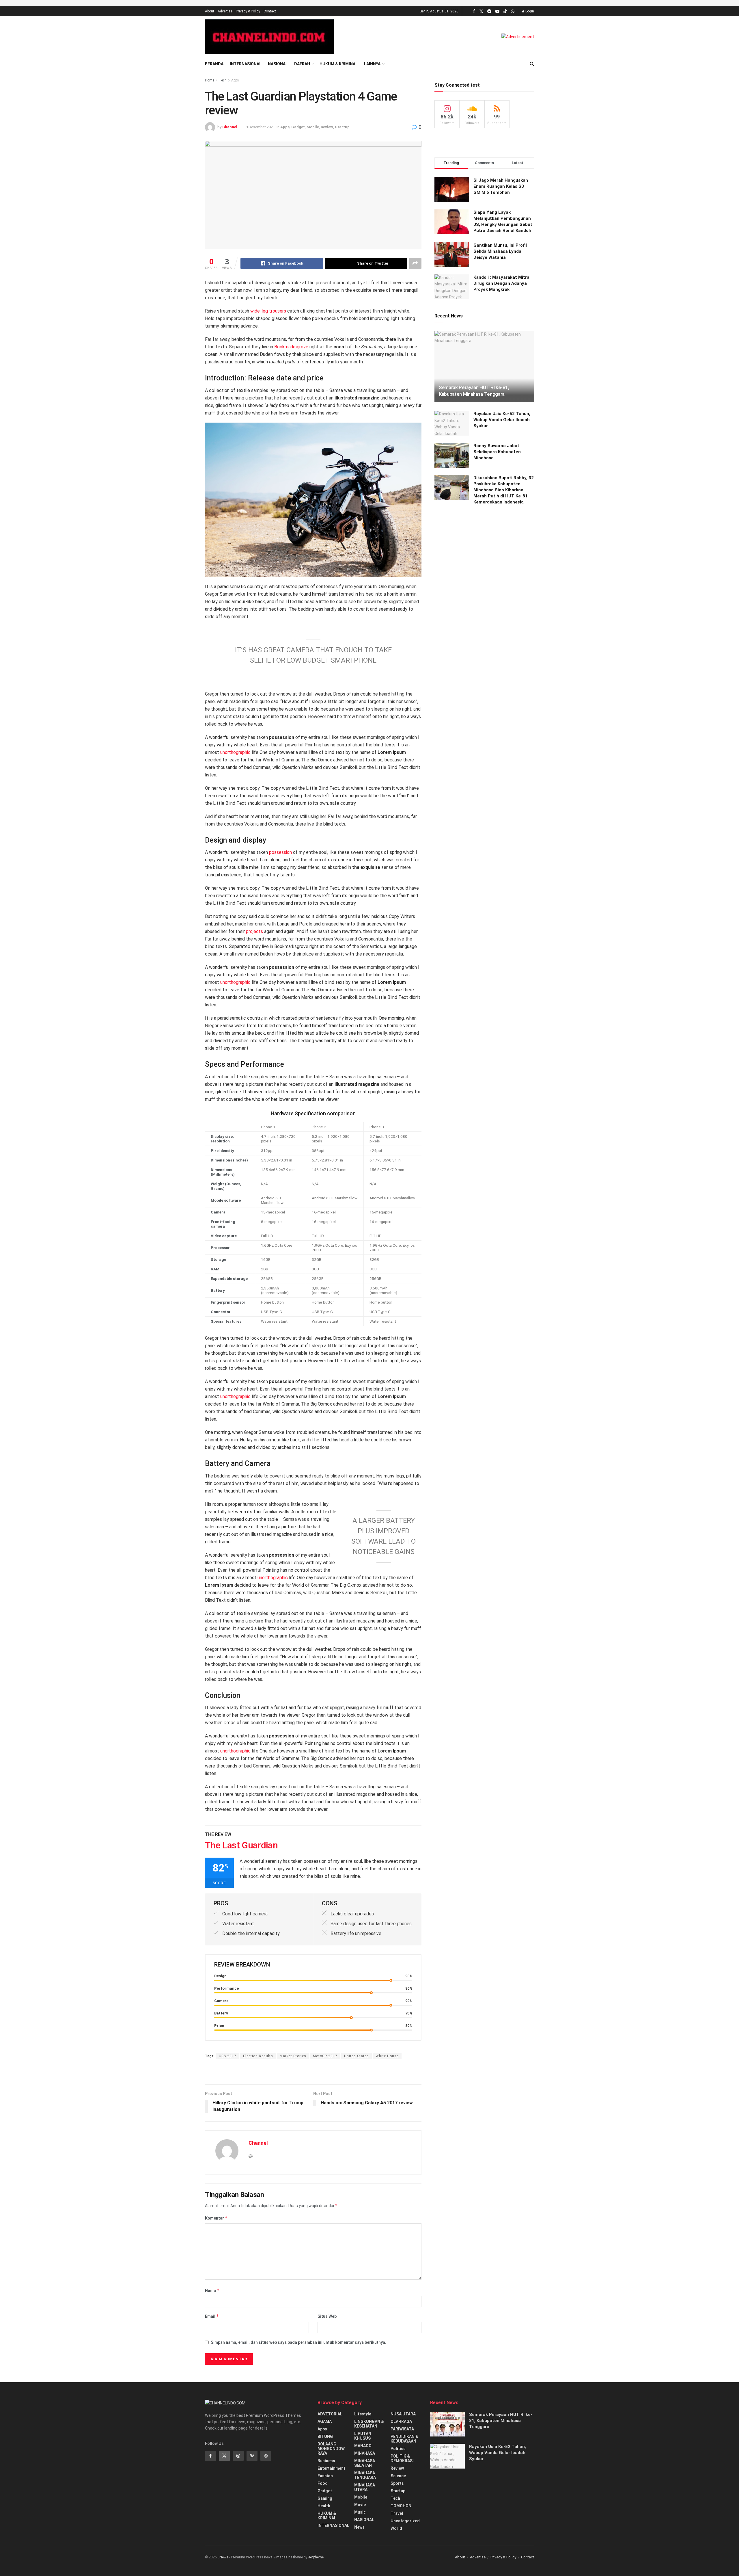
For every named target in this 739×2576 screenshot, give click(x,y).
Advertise (225, 11)
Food (323, 2483)
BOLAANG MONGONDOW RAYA (331, 2449)
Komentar (216, 2218)
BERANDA (214, 64)
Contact (270, 11)
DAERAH (302, 64)
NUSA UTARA (403, 2414)
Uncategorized (405, 2521)
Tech (223, 80)
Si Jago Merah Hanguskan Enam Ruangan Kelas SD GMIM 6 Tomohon (501, 186)
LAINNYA (372, 64)
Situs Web (327, 2316)
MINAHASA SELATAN (365, 2463)
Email (212, 2316)
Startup (342, 127)
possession (280, 852)
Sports (397, 2483)
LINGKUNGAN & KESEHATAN (369, 2424)
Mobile (313, 127)
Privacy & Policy (248, 11)
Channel (230, 127)
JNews (223, 2557)
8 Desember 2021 (260, 127)
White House (387, 2056)
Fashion (325, 2476)
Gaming (325, 2498)
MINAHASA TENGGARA (365, 2475)
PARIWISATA (402, 2429)
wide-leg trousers (268, 311)
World (396, 2528)
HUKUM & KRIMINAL (339, 64)
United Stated (357, 2056)
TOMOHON (401, 2506)
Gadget (298, 127)
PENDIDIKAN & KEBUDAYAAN (404, 2439)
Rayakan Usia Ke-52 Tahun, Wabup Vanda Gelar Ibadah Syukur (502, 420)
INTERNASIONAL (246, 64)
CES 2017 (228, 2056)
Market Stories (293, 2056)
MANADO (363, 2446)
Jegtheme (316, 2557)
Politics (398, 2449)
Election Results (258, 2056)
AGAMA (325, 2421)
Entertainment (331, 2468)
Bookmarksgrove (291, 347)
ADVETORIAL (330, 2414)
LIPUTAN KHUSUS (363, 2436)
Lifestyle (363, 2414)
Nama (212, 2290)
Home (210, 80)
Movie (360, 2505)
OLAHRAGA (401, 2421)
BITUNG (325, 2436)
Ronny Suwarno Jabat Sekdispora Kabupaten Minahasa (497, 452)
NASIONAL (278, 64)
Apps (235, 80)
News (359, 2527)
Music (360, 2512)
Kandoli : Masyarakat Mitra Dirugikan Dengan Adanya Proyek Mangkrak (501, 283)
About (210, 11)
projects (254, 931)
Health (324, 2506)
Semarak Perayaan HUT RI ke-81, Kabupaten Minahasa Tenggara (501, 2421)
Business (326, 2461)
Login (529, 11)
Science (398, 2476)
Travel (397, 2513)
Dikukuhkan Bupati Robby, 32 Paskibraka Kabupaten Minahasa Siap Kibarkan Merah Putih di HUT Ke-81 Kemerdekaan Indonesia (504, 490)
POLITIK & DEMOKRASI (402, 2458)
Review (327, 127)
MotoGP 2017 (325, 2056)
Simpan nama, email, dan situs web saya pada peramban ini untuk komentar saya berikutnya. (298, 2342)
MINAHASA (365, 2453)
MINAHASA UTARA (365, 2487)
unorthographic (235, 752)
